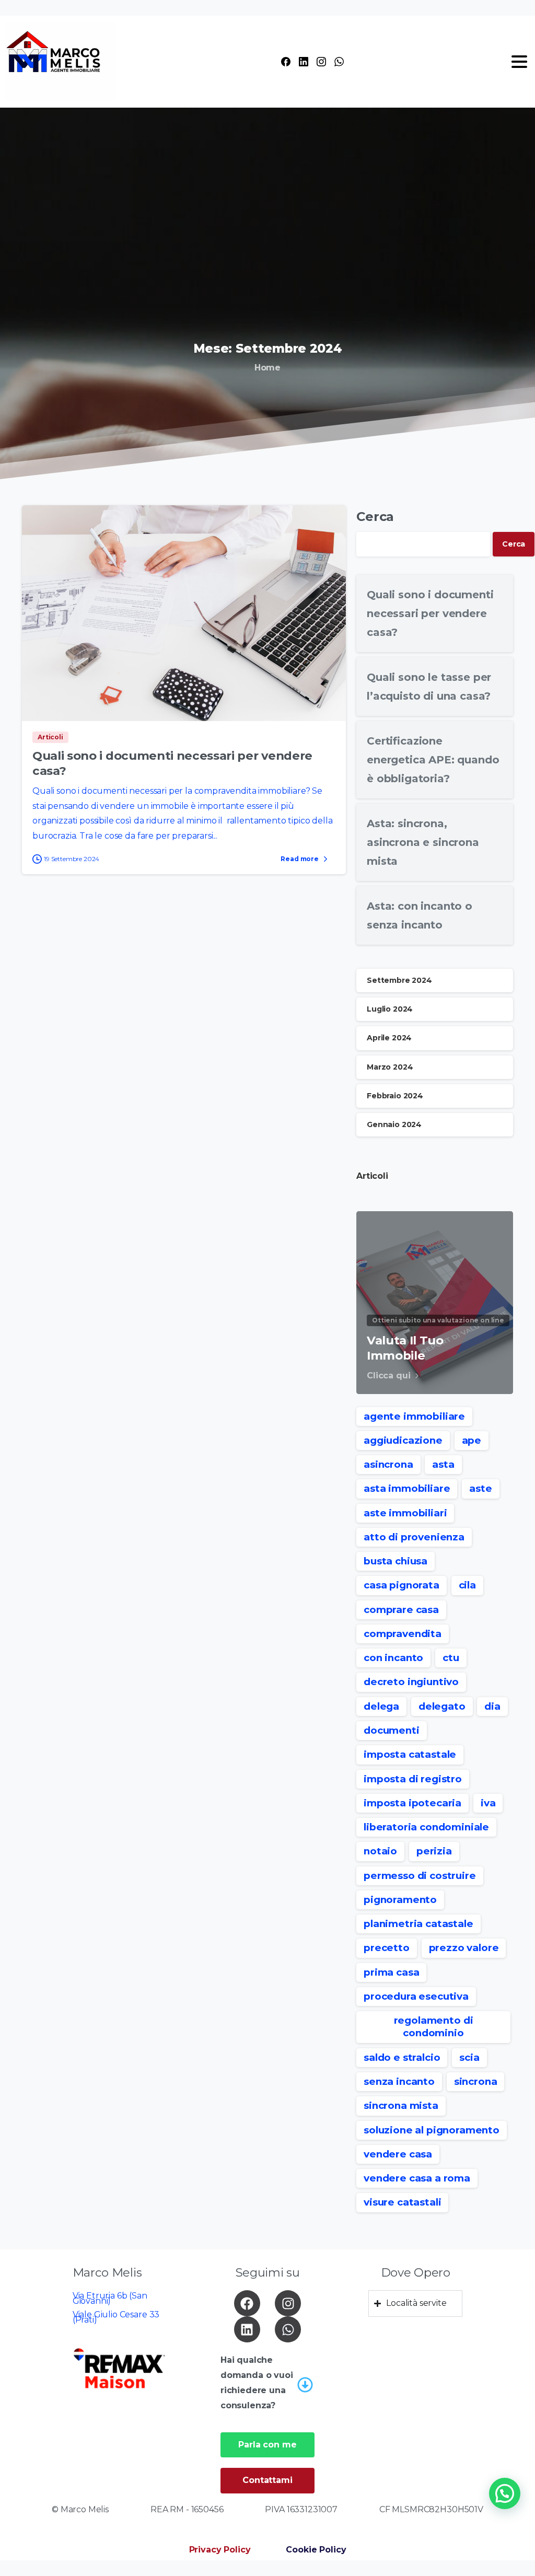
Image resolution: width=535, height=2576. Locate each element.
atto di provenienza (414, 1537)
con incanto (393, 1658)
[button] (505, 2493)
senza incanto (399, 2081)
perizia (434, 1851)
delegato (442, 1706)
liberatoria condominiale (426, 1827)
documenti (392, 1730)
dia (492, 1706)
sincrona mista (401, 2105)
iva (488, 1803)
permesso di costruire (420, 1876)
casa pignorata (402, 1585)
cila (467, 1585)
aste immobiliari (405, 1513)
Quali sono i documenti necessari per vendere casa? (430, 613)
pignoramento (400, 1900)
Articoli (372, 1176)
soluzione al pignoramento (432, 2130)
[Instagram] (321, 62)
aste (480, 1488)
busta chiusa (396, 1561)
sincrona (476, 2081)
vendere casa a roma (417, 2178)
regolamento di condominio (434, 2027)
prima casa (391, 1972)
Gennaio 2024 (394, 1124)
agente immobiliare (414, 1416)
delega (381, 1706)
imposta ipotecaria (412, 1803)
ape (472, 1440)
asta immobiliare (407, 1488)
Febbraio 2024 (395, 1096)
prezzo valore (464, 1948)
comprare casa (401, 1610)
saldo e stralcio (402, 2057)
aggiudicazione (403, 1440)
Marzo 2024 (390, 1067)
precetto (387, 1948)
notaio (380, 1851)
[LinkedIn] (304, 62)
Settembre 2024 (399, 980)
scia (469, 2057)
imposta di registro (413, 1779)
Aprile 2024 (389, 1038)
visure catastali (402, 2202)
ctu (451, 1658)
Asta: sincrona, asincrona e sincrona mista (423, 842)
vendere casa (398, 2154)
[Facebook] (286, 62)
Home (267, 368)
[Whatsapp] (288, 2329)
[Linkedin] (247, 2329)
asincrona (388, 1464)
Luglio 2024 (390, 1009)
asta (443, 1464)
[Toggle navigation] (519, 62)
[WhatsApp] (339, 62)
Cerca (375, 517)
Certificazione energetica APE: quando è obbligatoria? (433, 760)
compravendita (403, 1634)
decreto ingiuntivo (411, 1682)
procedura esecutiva (416, 1996)
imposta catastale (410, 1754)
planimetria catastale (418, 1924)
